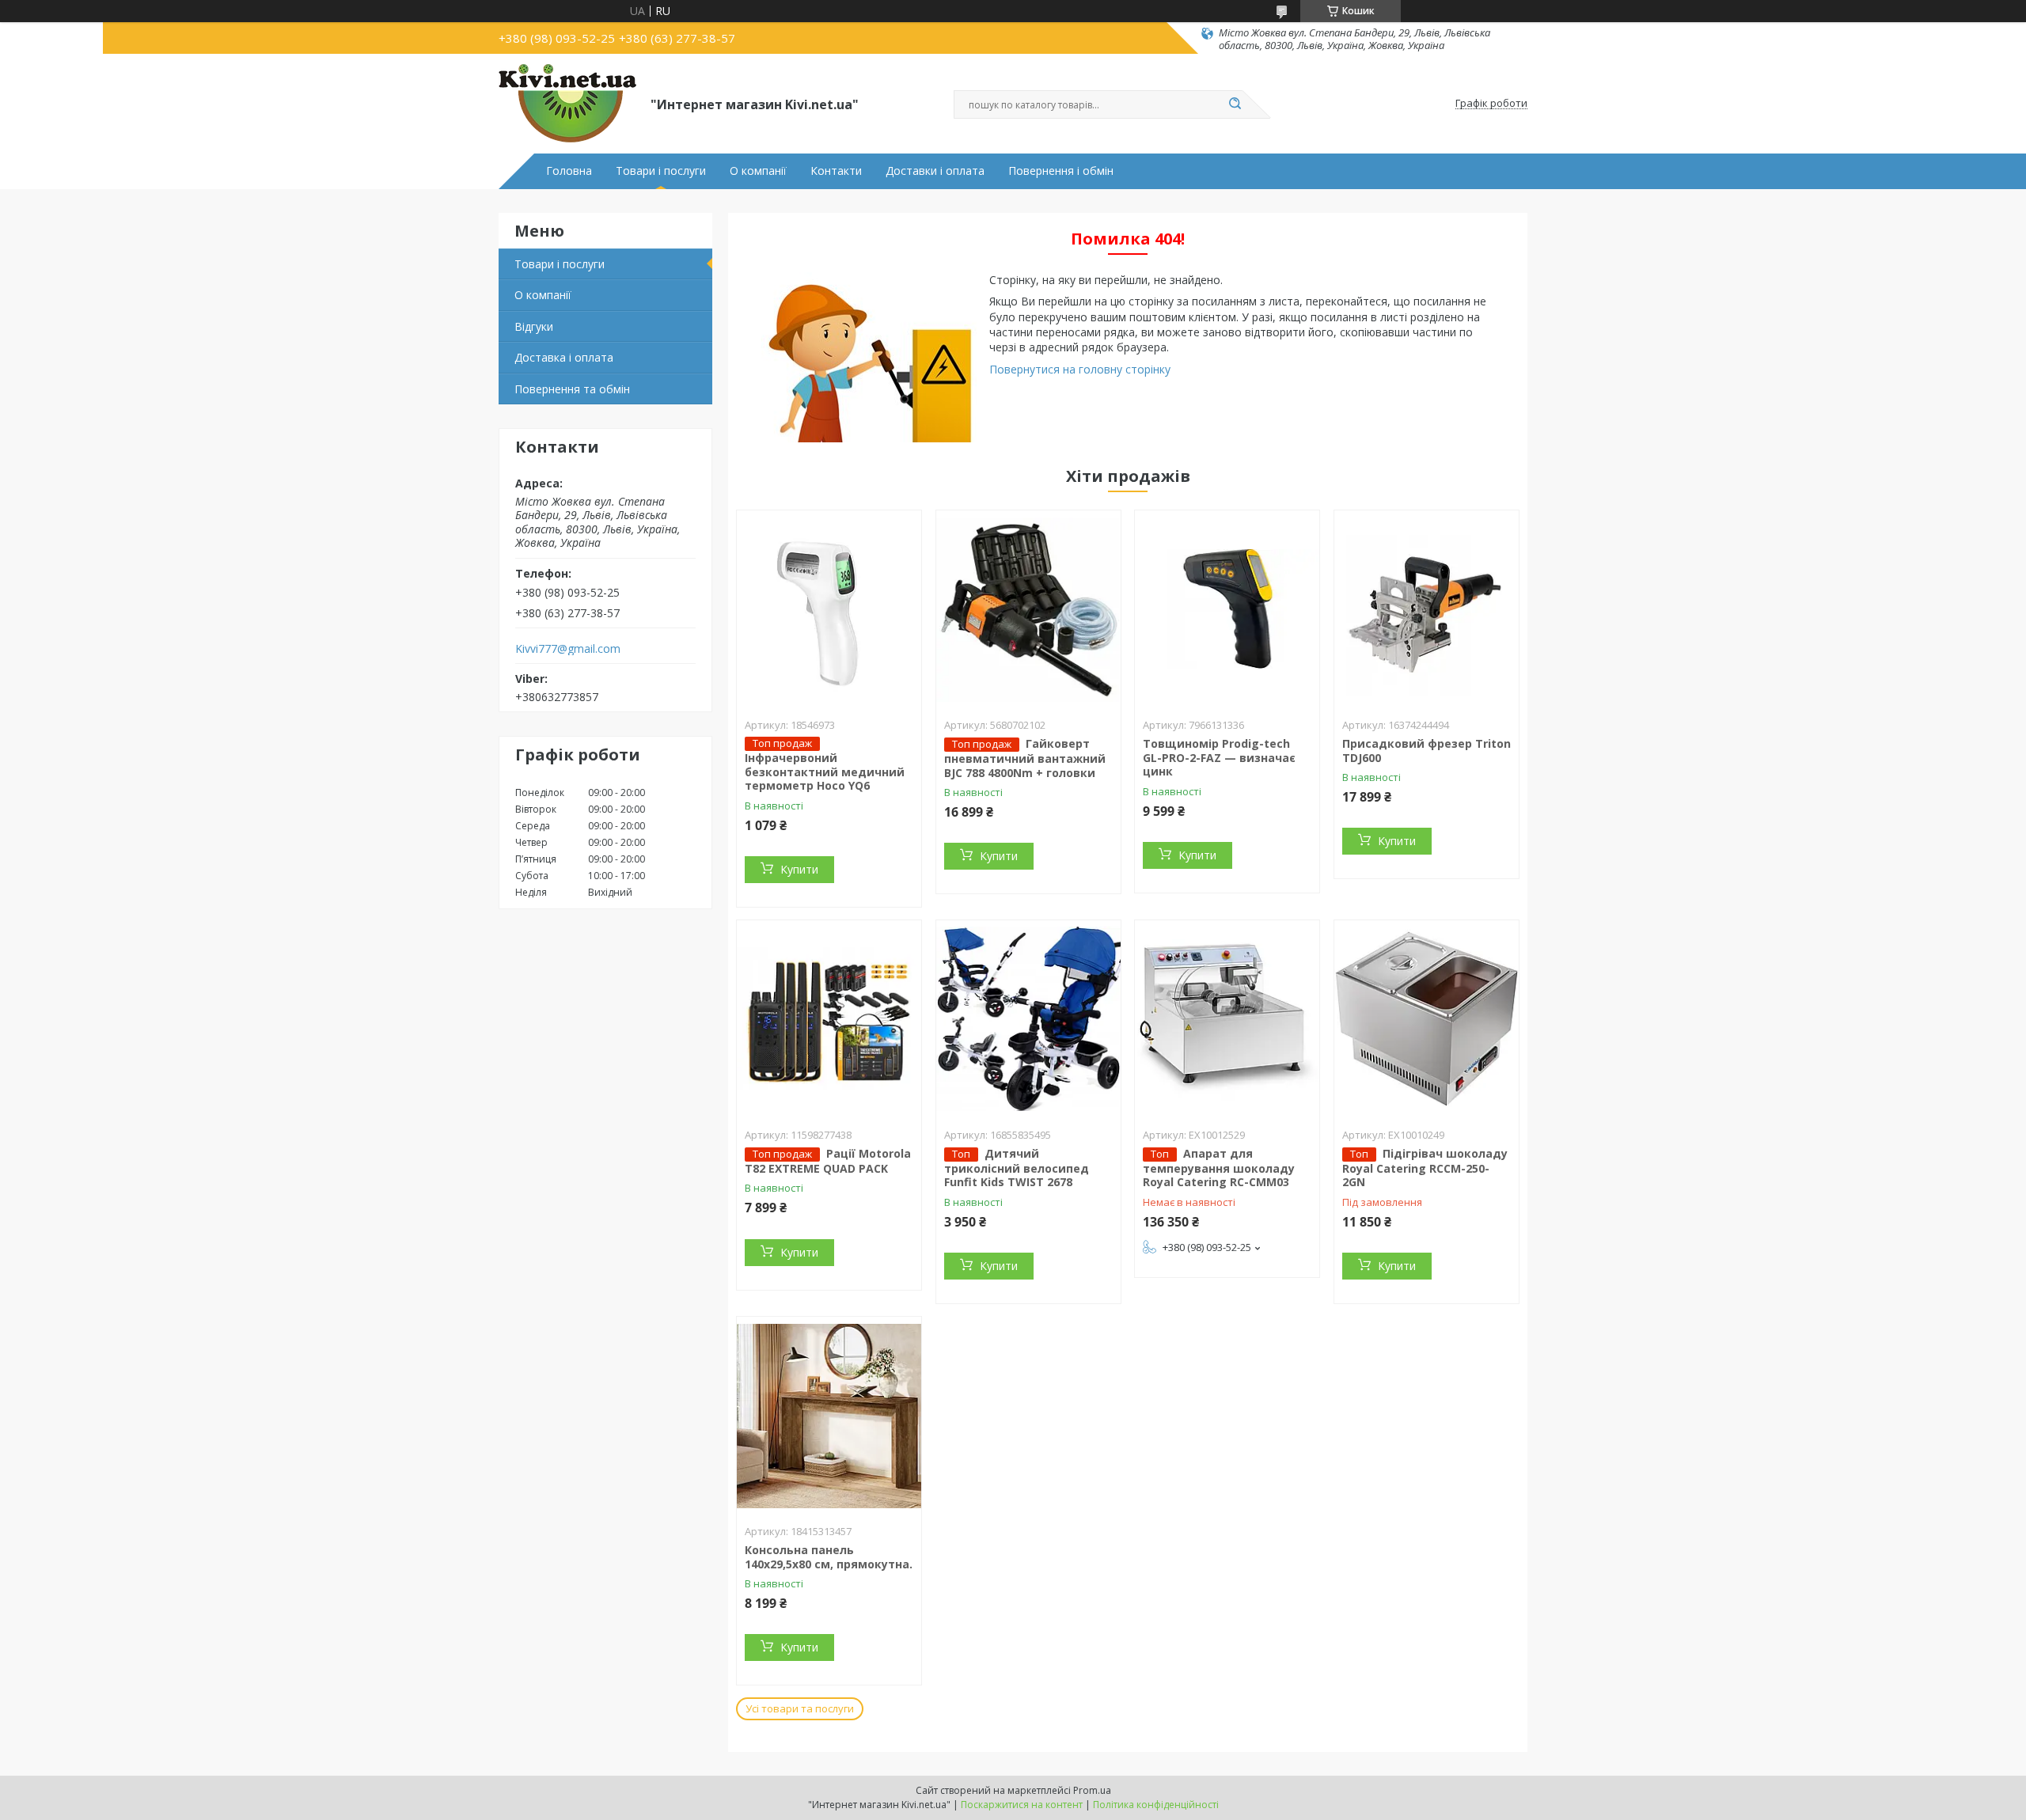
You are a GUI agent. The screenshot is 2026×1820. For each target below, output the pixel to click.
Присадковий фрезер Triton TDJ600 (1427, 751)
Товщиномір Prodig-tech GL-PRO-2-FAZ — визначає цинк (1219, 757)
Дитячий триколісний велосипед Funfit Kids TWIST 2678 (1017, 1168)
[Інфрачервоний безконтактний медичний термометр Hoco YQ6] (829, 609)
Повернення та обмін (572, 389)
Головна (569, 171)
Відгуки (534, 326)
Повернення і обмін (1061, 171)
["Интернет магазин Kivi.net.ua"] (567, 104)
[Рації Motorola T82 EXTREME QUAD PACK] (829, 1019)
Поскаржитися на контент (1022, 1805)
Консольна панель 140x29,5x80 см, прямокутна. (829, 1557)
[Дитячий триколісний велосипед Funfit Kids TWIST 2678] (1028, 1019)
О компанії (758, 171)
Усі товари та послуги (800, 1708)
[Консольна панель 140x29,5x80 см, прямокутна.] (829, 1416)
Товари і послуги (661, 171)
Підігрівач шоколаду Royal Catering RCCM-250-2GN (1425, 1168)
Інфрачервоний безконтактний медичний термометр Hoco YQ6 (825, 772)
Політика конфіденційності (1156, 1805)
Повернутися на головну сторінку (1080, 369)
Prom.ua (1092, 1790)
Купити (799, 869)
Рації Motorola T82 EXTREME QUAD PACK (828, 1161)
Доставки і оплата (935, 171)
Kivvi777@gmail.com (568, 649)
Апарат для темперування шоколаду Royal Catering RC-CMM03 (1219, 1168)
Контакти (836, 171)
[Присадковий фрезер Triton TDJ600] (1427, 609)
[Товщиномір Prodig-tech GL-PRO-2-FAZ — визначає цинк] (1227, 609)
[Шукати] (1235, 104)
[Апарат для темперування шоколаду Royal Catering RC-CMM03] (1227, 1019)
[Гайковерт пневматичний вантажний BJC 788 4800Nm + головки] (1028, 609)
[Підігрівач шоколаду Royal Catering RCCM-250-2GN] (1427, 1019)
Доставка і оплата (564, 357)
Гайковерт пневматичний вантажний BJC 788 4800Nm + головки (1025, 758)
